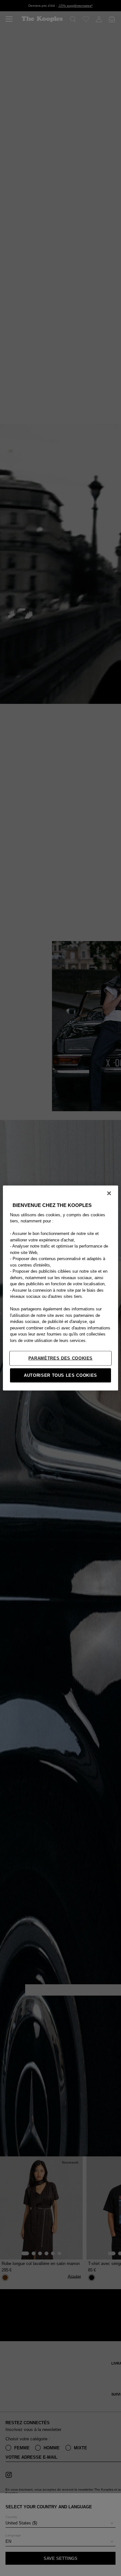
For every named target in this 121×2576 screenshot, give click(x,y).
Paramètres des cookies (60, 1358)
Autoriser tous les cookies (60, 1375)
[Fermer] (109, 1193)
